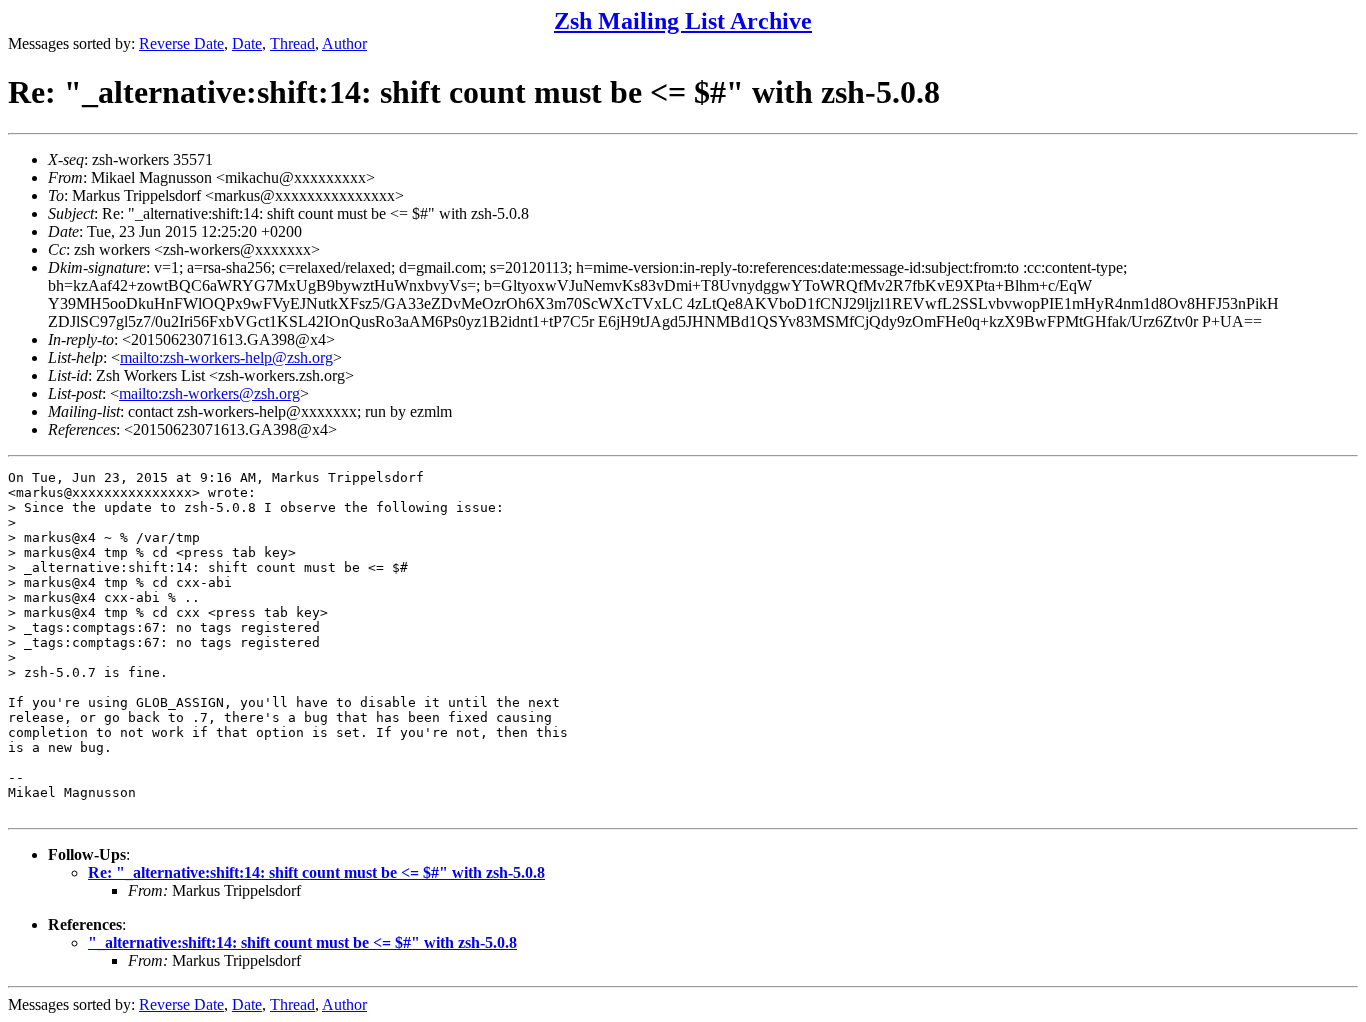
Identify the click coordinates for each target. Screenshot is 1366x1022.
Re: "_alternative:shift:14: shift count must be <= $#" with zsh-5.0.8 (316, 872)
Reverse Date (181, 43)
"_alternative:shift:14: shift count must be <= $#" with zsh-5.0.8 (302, 942)
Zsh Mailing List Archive (683, 21)
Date (247, 43)
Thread (292, 43)
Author (344, 43)
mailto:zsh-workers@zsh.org (209, 393)
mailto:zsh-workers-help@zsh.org (226, 357)
